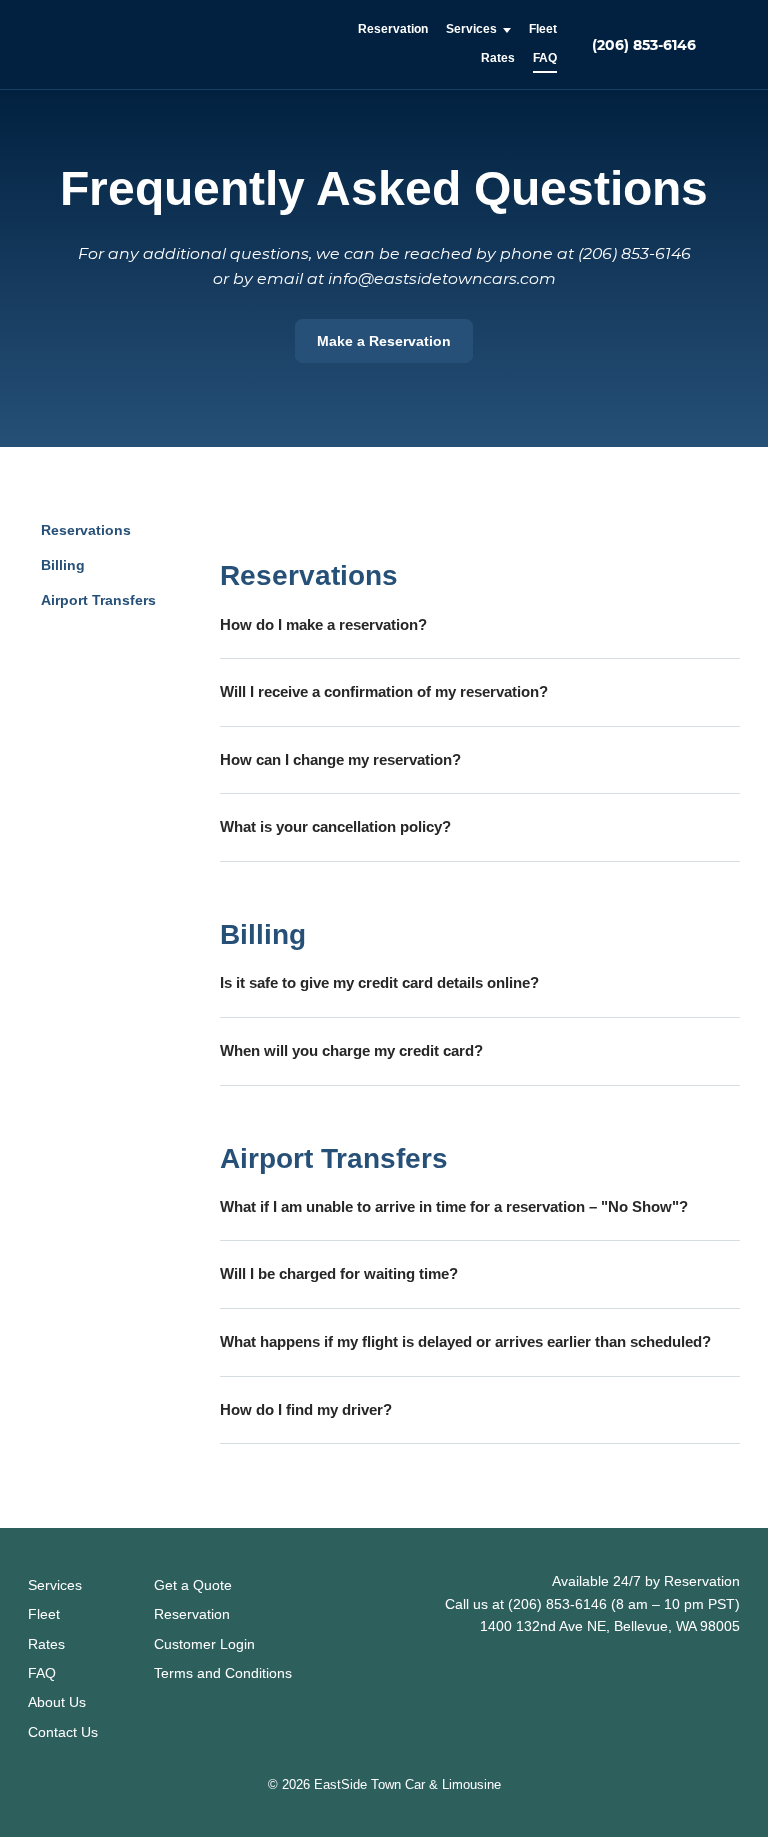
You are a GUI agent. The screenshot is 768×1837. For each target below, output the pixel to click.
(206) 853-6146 (644, 45)
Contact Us (63, 1732)
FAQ (545, 58)
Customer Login (204, 1644)
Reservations (86, 530)
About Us (57, 1702)
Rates (498, 58)
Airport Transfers (98, 600)
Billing (63, 565)
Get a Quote (193, 1585)
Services (471, 29)
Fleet (543, 29)
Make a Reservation (384, 341)
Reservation (393, 29)
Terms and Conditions (223, 1673)
